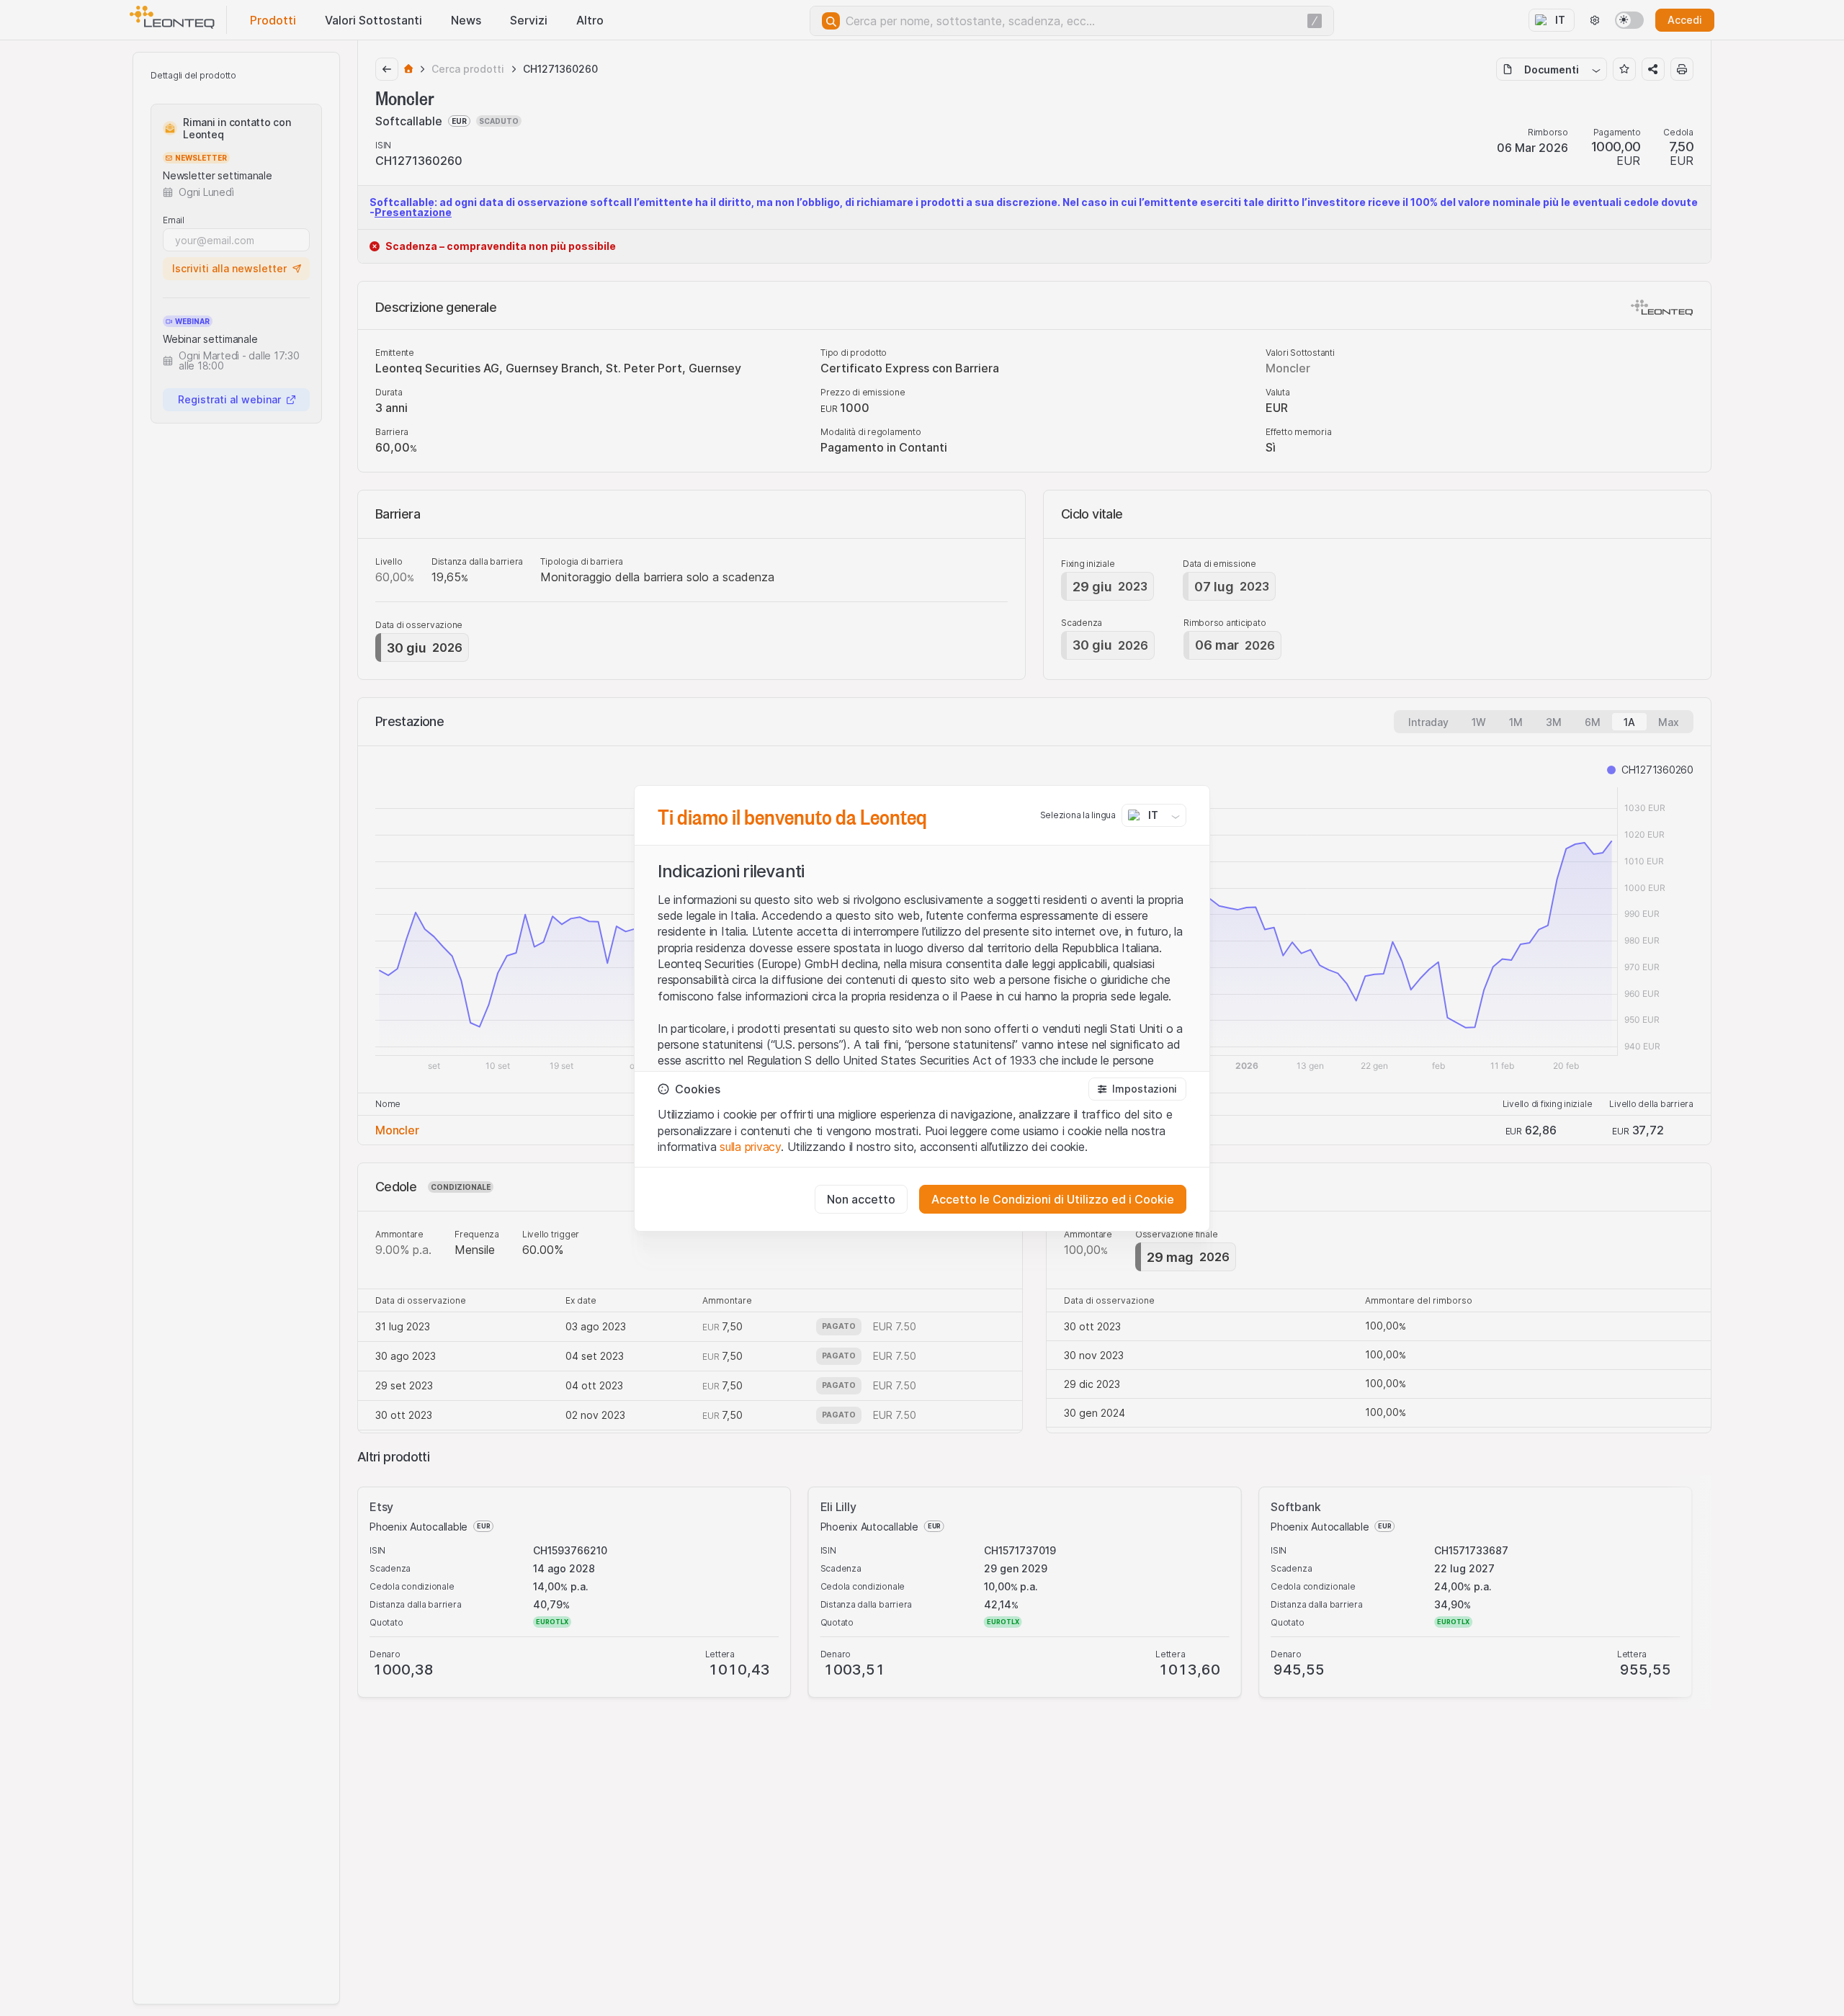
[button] (1137, 1089)
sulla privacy (750, 1147)
